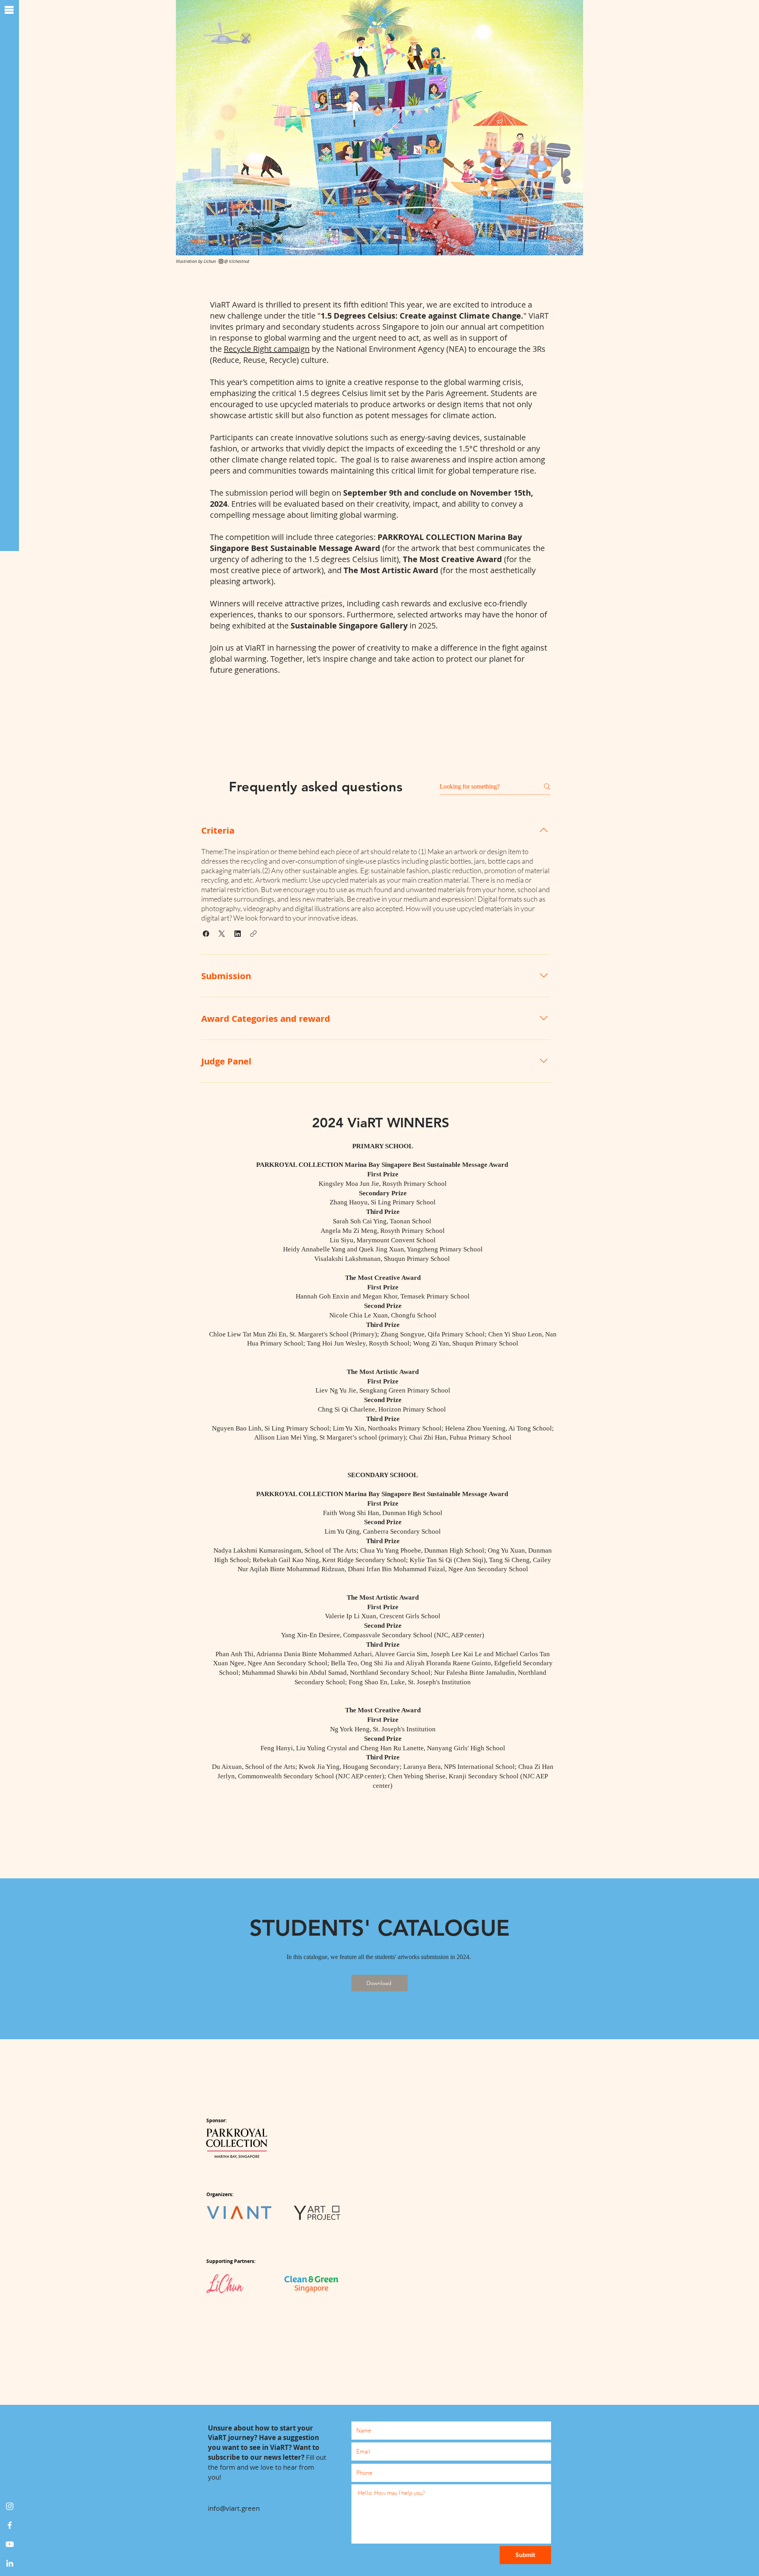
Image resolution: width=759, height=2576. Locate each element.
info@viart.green (234, 2508)
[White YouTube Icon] (10, 2544)
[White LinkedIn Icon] (10, 2563)
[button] (9, 10)
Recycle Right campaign (267, 349)
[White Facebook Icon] (10, 2525)
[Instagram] (10, 2506)
